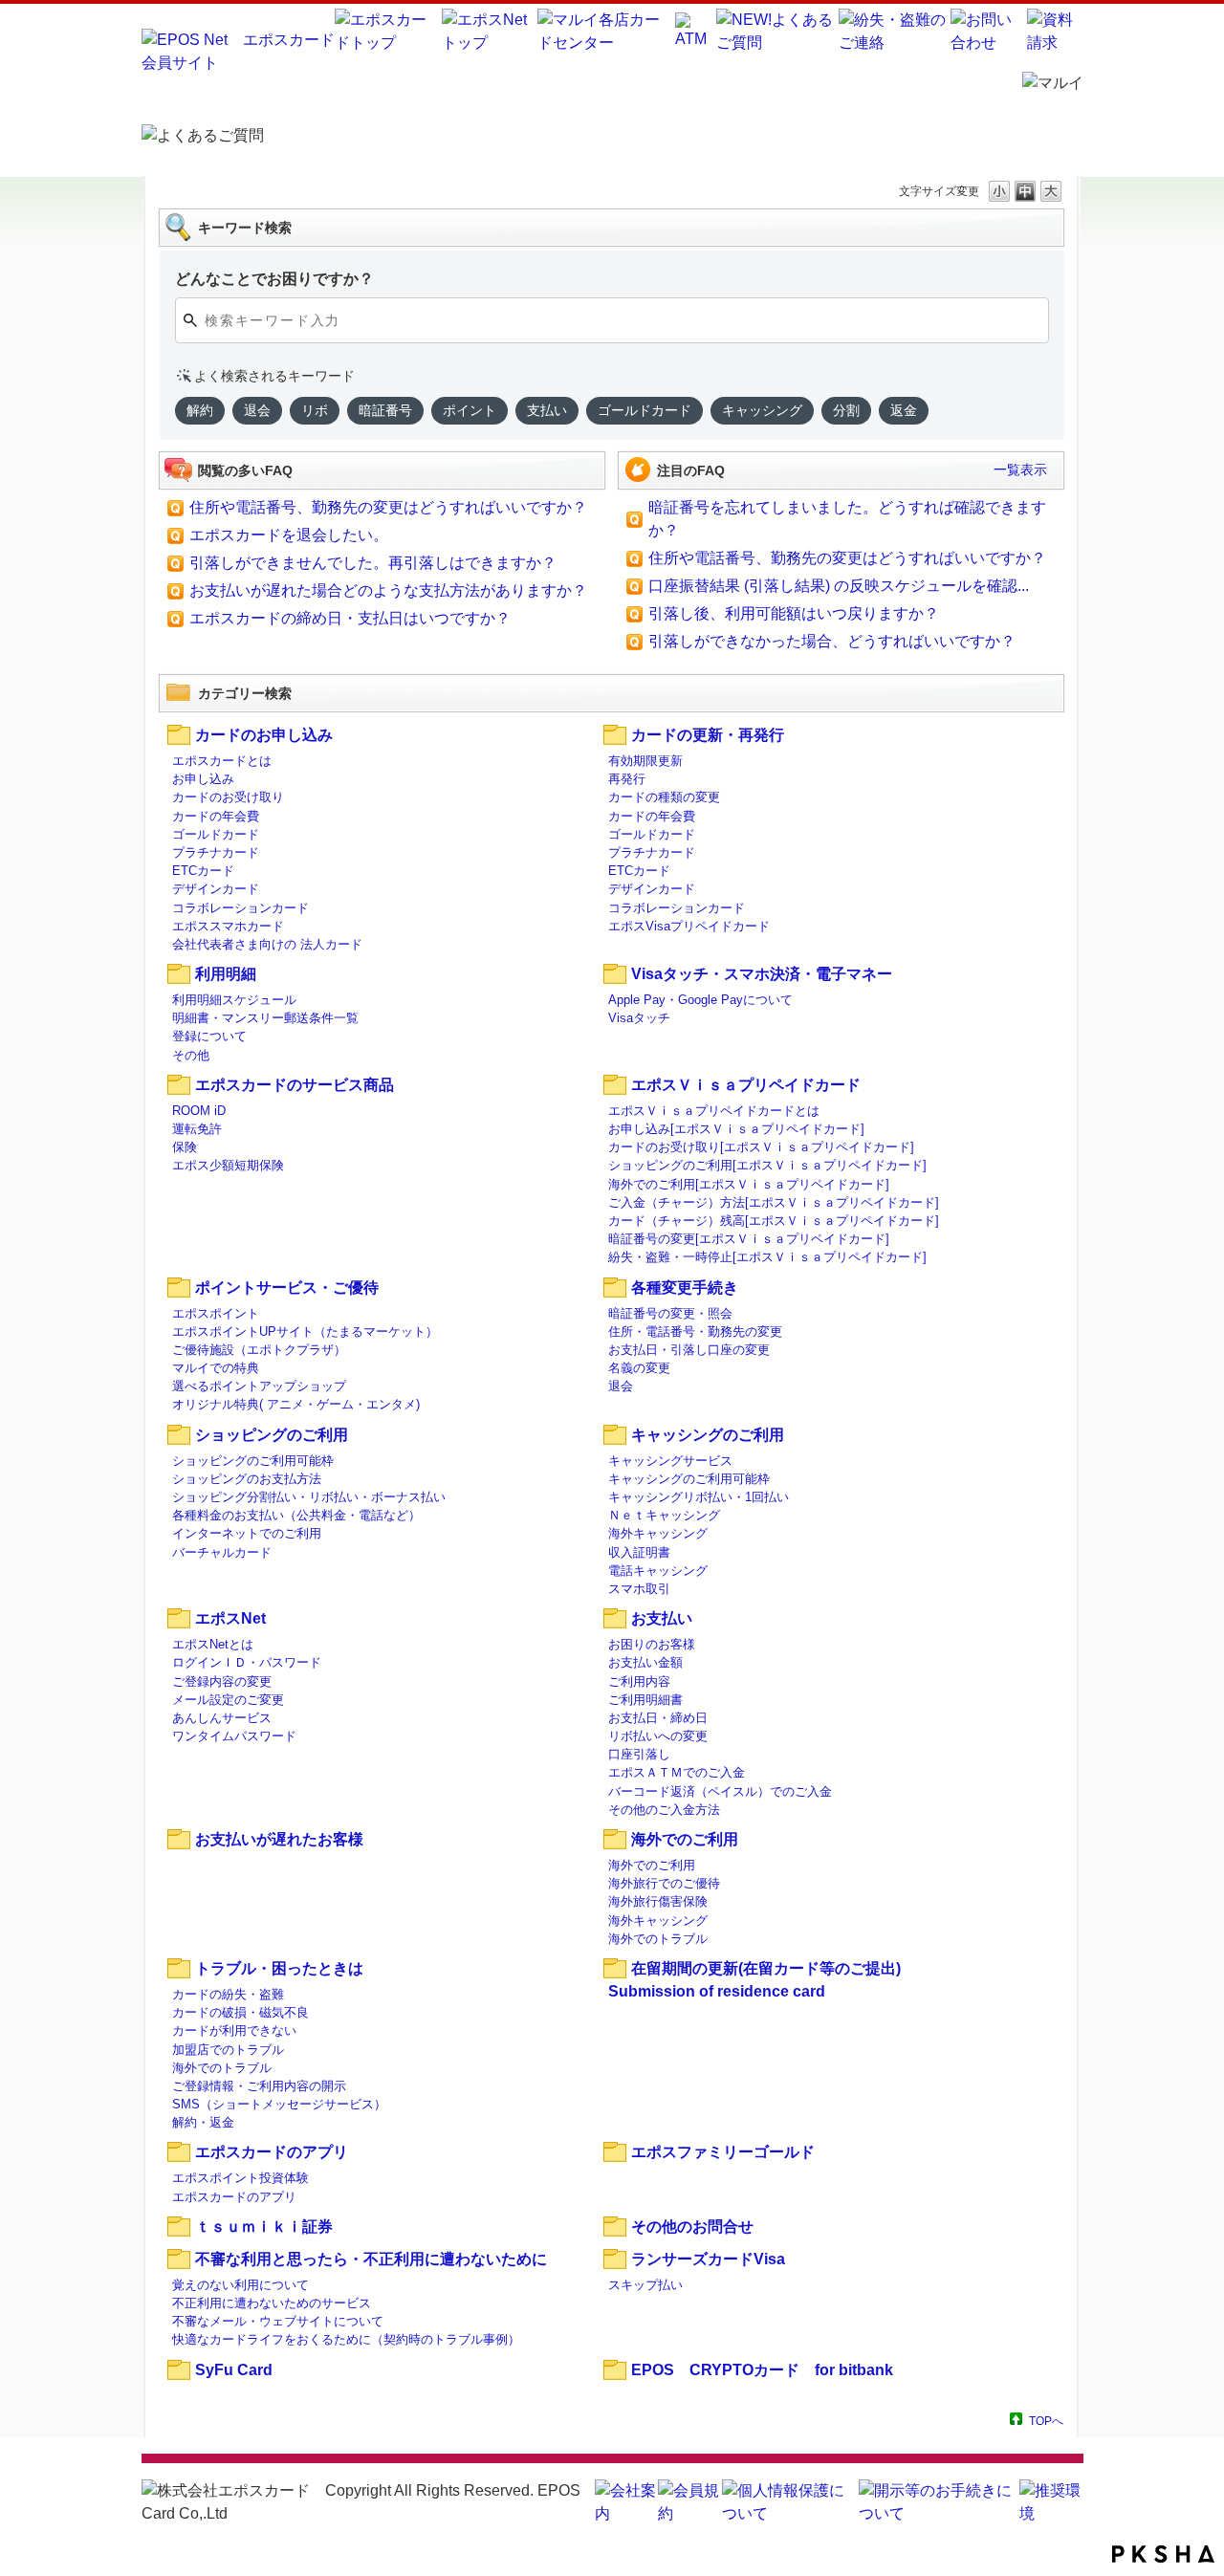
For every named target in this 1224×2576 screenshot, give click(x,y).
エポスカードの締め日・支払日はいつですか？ (350, 618)
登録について (209, 1036)
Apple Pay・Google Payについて (700, 1000)
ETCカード (203, 871)
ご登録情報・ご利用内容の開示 (259, 2086)
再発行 (627, 779)
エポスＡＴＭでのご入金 (677, 1772)
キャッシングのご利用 (708, 1435)
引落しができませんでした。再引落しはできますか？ (373, 563)
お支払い (662, 1618)
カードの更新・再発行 (708, 735)
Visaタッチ (639, 1018)
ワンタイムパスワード (234, 1736)
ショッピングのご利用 (272, 1435)
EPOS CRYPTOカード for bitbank (762, 2370)
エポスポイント (216, 1313)
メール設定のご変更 (228, 1700)
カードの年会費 (216, 816)
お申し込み (203, 779)
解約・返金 (203, 2122)
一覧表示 (1020, 469)
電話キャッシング (658, 1571)
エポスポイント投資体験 (240, 2178)
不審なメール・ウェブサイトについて (278, 2321)
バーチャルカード (222, 1552)
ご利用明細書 (645, 1700)
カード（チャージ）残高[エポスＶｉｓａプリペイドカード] (774, 1221)
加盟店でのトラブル (228, 2050)
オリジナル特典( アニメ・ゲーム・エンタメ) (296, 1404)
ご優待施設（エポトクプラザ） (259, 1350)
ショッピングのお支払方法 (247, 1479)
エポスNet (230, 1618)
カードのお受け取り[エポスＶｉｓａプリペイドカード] (761, 1147)
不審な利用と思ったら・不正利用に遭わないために (371, 2259)
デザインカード (216, 889)
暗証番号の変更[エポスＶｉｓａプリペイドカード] (749, 1239)
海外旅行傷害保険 (658, 1901)
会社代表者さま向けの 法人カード (267, 944)
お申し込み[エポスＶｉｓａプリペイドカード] (736, 1129)
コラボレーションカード (240, 908)
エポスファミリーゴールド (723, 2152)
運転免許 (197, 1129)
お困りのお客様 (652, 1644)
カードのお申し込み (264, 735)
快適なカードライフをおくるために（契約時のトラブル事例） (346, 2339)
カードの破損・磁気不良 (240, 2012)
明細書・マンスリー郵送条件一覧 (265, 1018)
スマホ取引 (639, 1589)
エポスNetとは (213, 1644)
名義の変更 (639, 1368)
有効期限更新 (645, 761)
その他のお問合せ (692, 2227)
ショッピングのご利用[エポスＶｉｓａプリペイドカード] (767, 1165)
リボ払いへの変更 (658, 1736)
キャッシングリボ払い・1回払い (699, 1497)
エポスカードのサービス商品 (295, 1085)
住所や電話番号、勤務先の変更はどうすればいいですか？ (388, 507)
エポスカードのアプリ (272, 2152)
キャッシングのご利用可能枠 (689, 1479)
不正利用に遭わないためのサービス (272, 2303)
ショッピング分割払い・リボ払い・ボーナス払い (309, 1497)
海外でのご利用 (685, 1839)
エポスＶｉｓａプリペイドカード (746, 1085)
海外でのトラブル (658, 1939)
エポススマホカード (228, 926)
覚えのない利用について (240, 2285)
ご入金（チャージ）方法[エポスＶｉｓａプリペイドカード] (774, 1202)
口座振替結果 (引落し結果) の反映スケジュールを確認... (839, 586)
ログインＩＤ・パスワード (247, 1662)
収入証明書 (639, 1552)
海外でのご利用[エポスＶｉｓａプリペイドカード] (749, 1184)
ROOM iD (199, 1111)
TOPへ (1046, 2421)
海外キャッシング (658, 1533)
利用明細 (226, 974)
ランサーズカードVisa (708, 2259)
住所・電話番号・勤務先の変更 (695, 1332)
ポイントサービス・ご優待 (287, 1288)
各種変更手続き (685, 1288)
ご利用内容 (639, 1681)
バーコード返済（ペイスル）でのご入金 (720, 1791)
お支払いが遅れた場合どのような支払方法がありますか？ (388, 590)
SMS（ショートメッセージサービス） (279, 2104)
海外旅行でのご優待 (664, 1883)
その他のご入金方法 (664, 1810)
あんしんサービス (222, 1718)
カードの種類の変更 (664, 797)
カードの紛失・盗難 (228, 1994)
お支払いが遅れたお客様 (279, 1839)
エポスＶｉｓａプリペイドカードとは (714, 1111)
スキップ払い (645, 2285)
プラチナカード (216, 852)
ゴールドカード (216, 834)
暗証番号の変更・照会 (670, 1313)
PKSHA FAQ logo (1163, 2554)
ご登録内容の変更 (222, 1681)
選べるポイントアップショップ (259, 1386)
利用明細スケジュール (234, 1000)
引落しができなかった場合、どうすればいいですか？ (832, 641)
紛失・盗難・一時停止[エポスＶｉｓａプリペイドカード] (767, 1257)
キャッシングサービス (670, 1461)
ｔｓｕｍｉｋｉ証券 (264, 2227)
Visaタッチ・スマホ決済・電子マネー (762, 974)
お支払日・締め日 (658, 1718)
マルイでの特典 (216, 1368)
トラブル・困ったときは (279, 1968)
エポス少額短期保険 (228, 1165)
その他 (191, 1055)
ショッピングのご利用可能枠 (253, 1461)
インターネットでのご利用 (247, 1533)
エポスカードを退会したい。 (289, 535)
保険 (185, 1147)
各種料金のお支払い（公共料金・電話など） (296, 1515)
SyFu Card (234, 2370)
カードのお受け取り (228, 797)
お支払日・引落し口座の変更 (689, 1350)
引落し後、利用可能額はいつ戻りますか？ (794, 613)
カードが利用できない (234, 2030)
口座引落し (639, 1754)
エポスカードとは (222, 761)
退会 (621, 1386)
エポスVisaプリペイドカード (689, 926)
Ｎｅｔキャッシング (664, 1515)
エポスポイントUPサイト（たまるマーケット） (305, 1332)
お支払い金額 (645, 1662)
